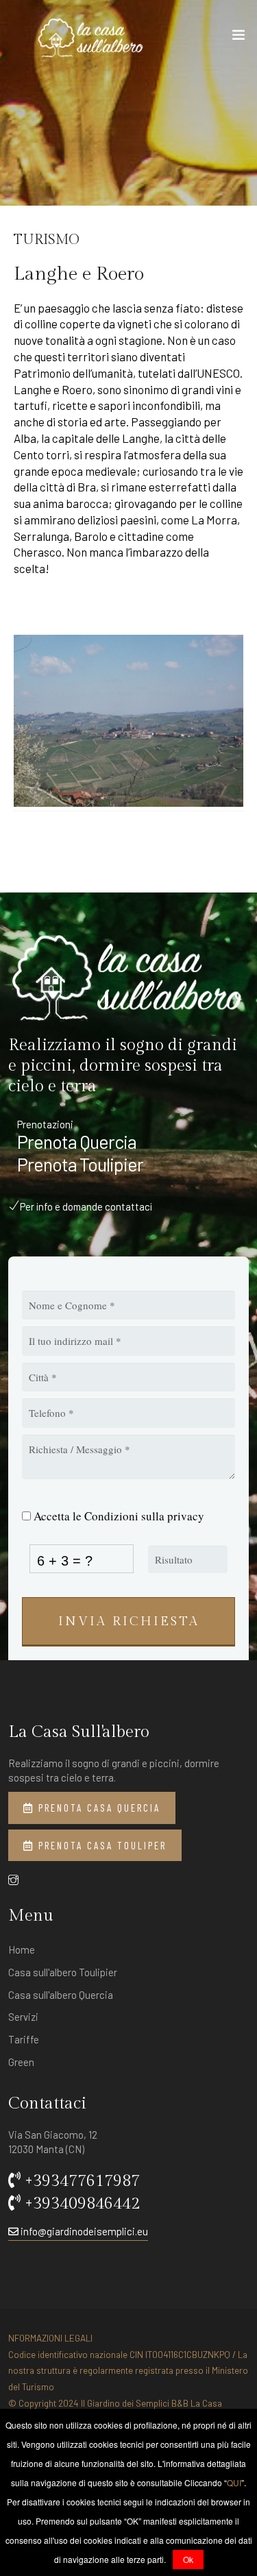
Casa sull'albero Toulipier (63, 1972)
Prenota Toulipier (80, 1165)
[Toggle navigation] (238, 38)
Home (22, 1949)
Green (21, 2062)
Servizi (23, 2017)
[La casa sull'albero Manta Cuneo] (91, 38)
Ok (188, 2559)
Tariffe (24, 2039)
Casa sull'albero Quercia (61, 1995)
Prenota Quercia (77, 1142)
